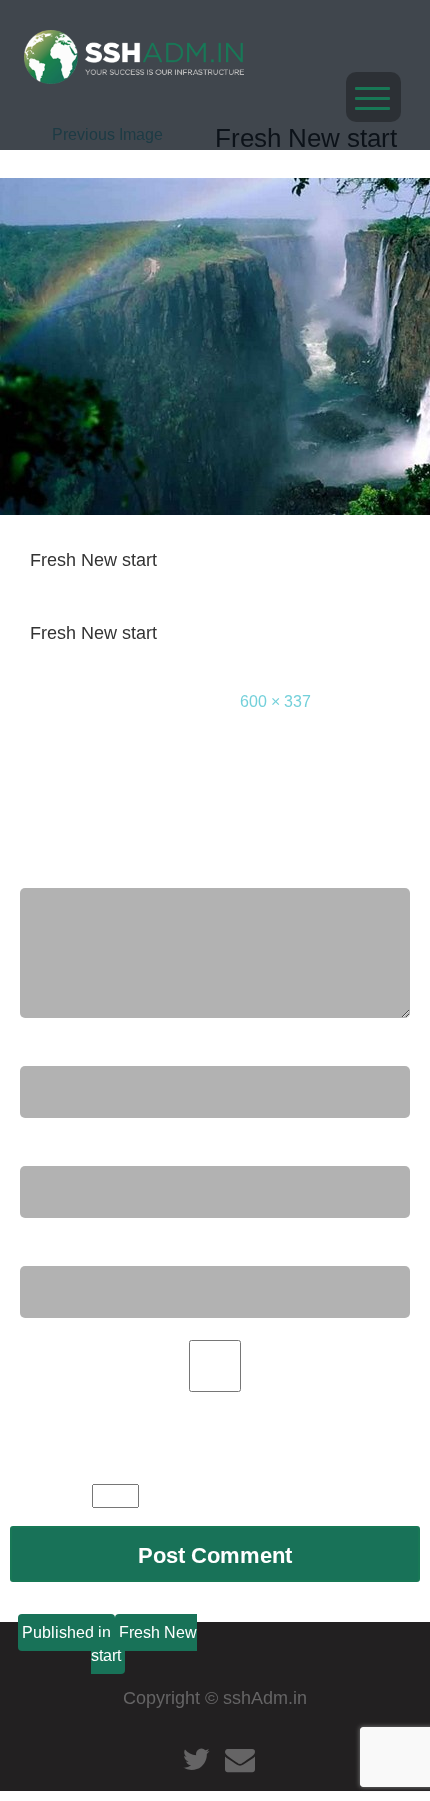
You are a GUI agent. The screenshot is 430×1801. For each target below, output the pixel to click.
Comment (67, 870)
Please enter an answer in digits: (159, 1466)
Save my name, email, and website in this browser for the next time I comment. (196, 1423)
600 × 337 (275, 701)
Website (54, 1248)
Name (50, 1048)
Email (50, 1148)
